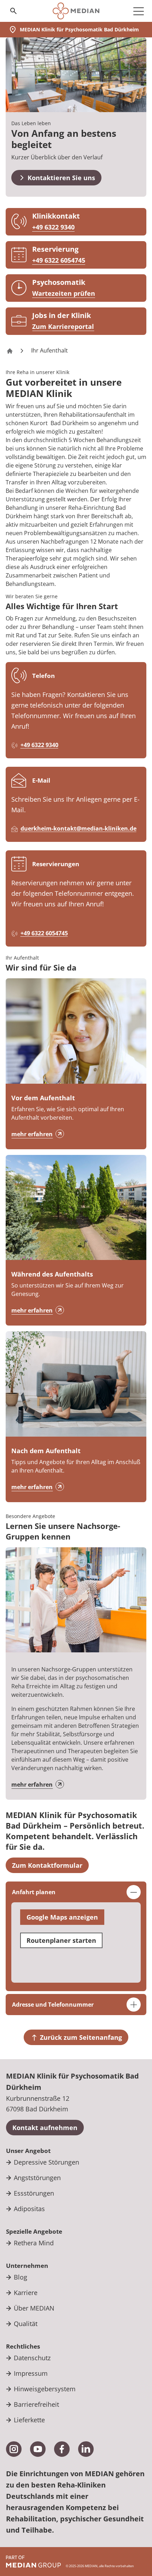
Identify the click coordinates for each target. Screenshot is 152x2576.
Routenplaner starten (61, 1940)
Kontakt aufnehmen (45, 2128)
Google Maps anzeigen (62, 1917)
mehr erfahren (32, 1134)
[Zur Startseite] (76, 11)
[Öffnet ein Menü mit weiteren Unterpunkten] (139, 11)
